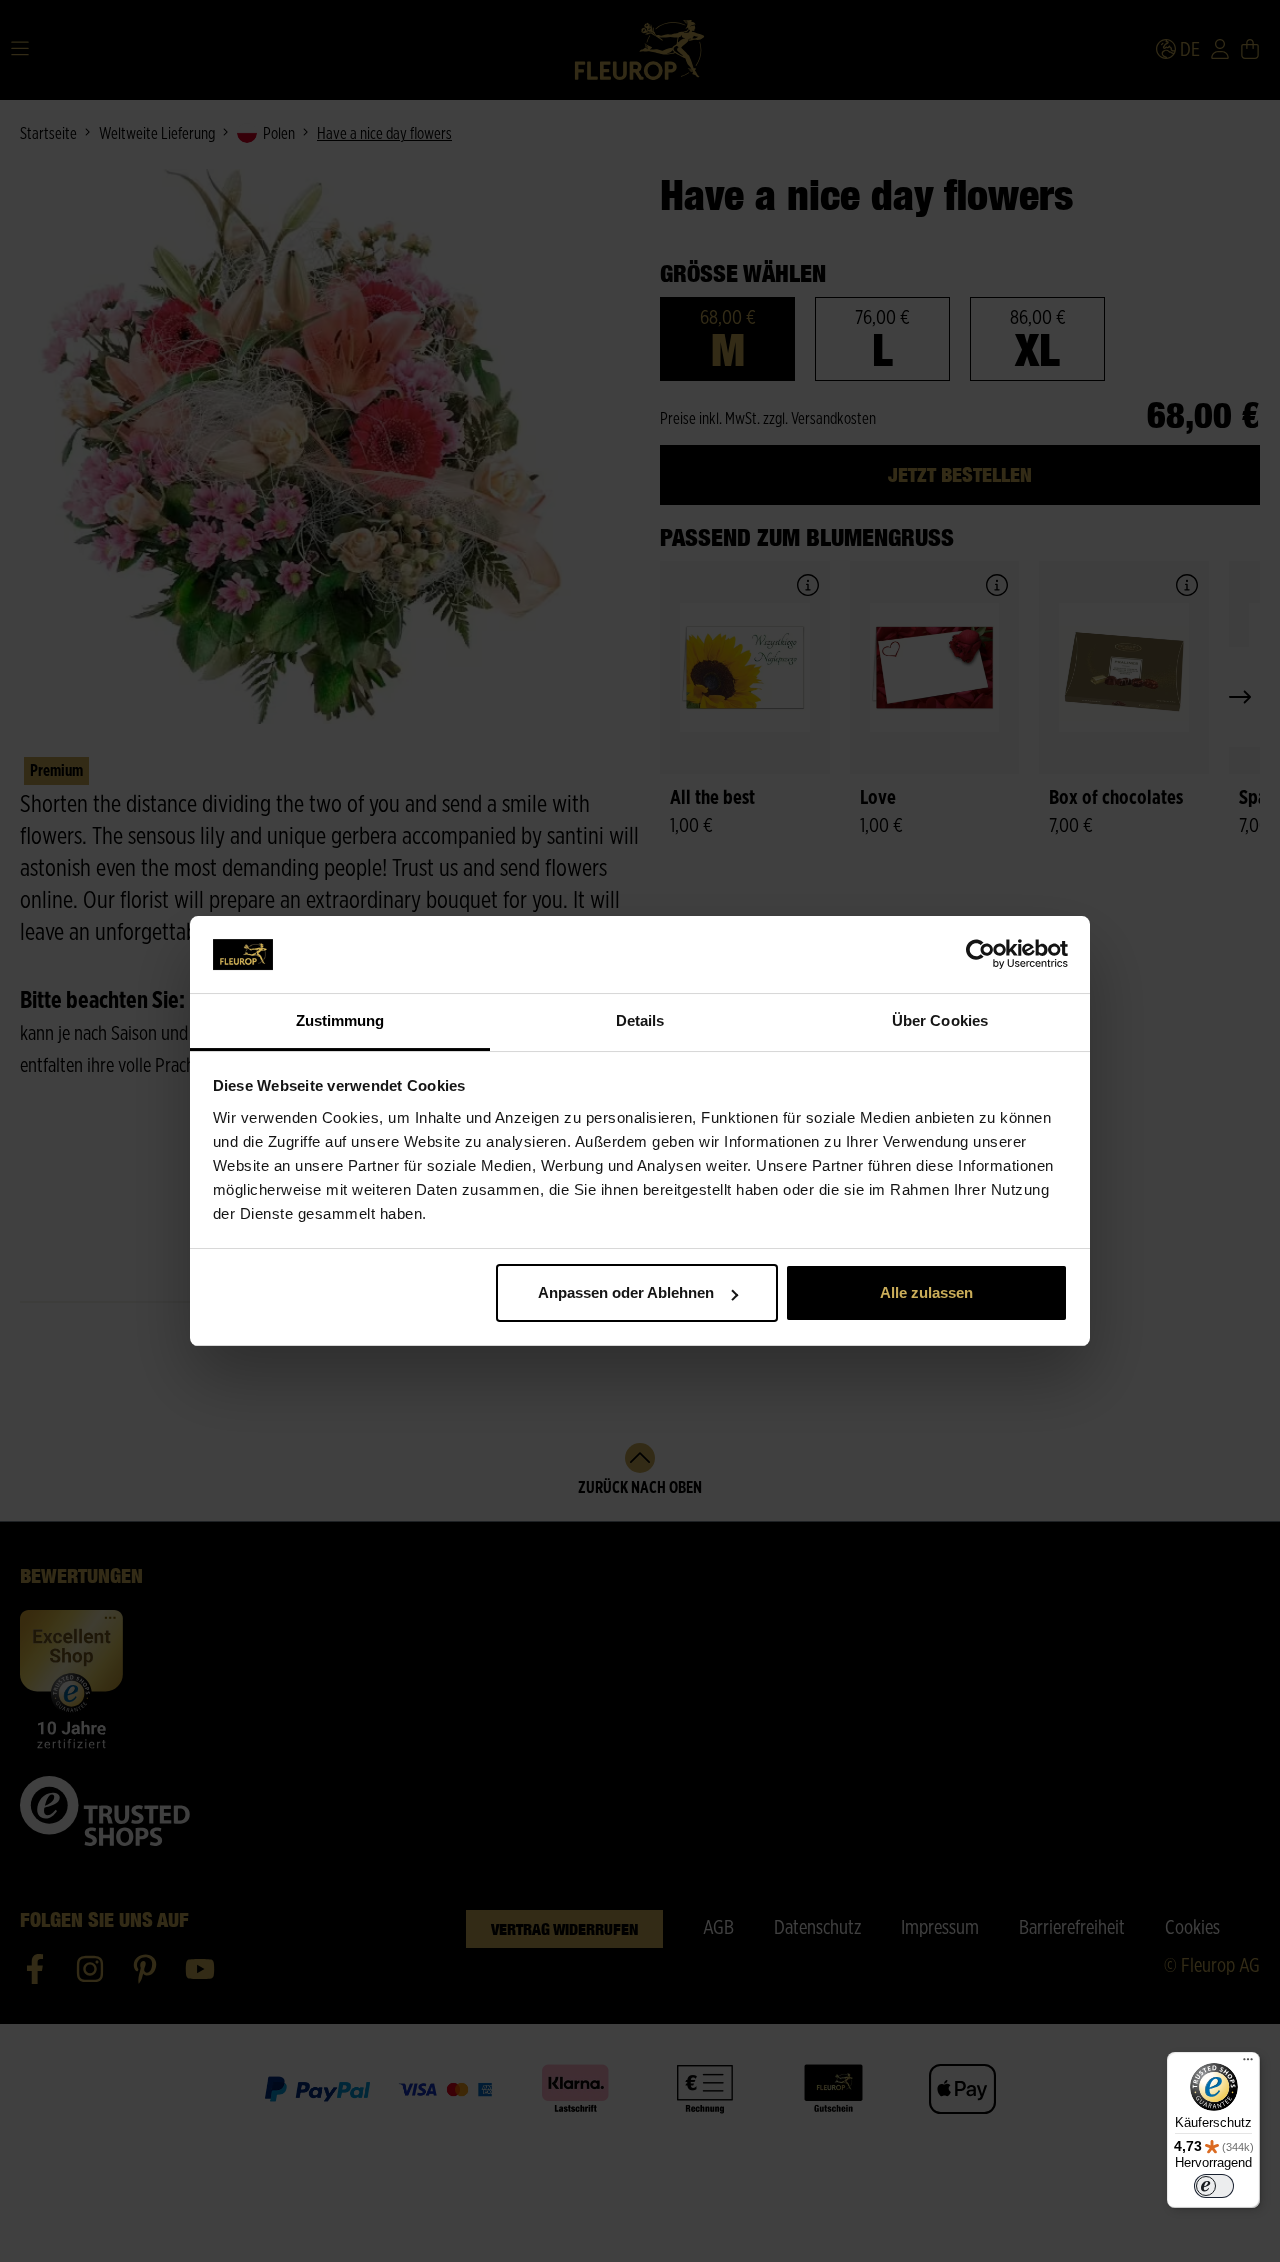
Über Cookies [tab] (940, 1020)
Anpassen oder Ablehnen (626, 1292)
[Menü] (1248, 2064)
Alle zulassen (926, 1292)
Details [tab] (640, 1020)
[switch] (1214, 2186)
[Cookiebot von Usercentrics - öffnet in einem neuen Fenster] (980, 955)
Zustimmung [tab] (340, 1020)
